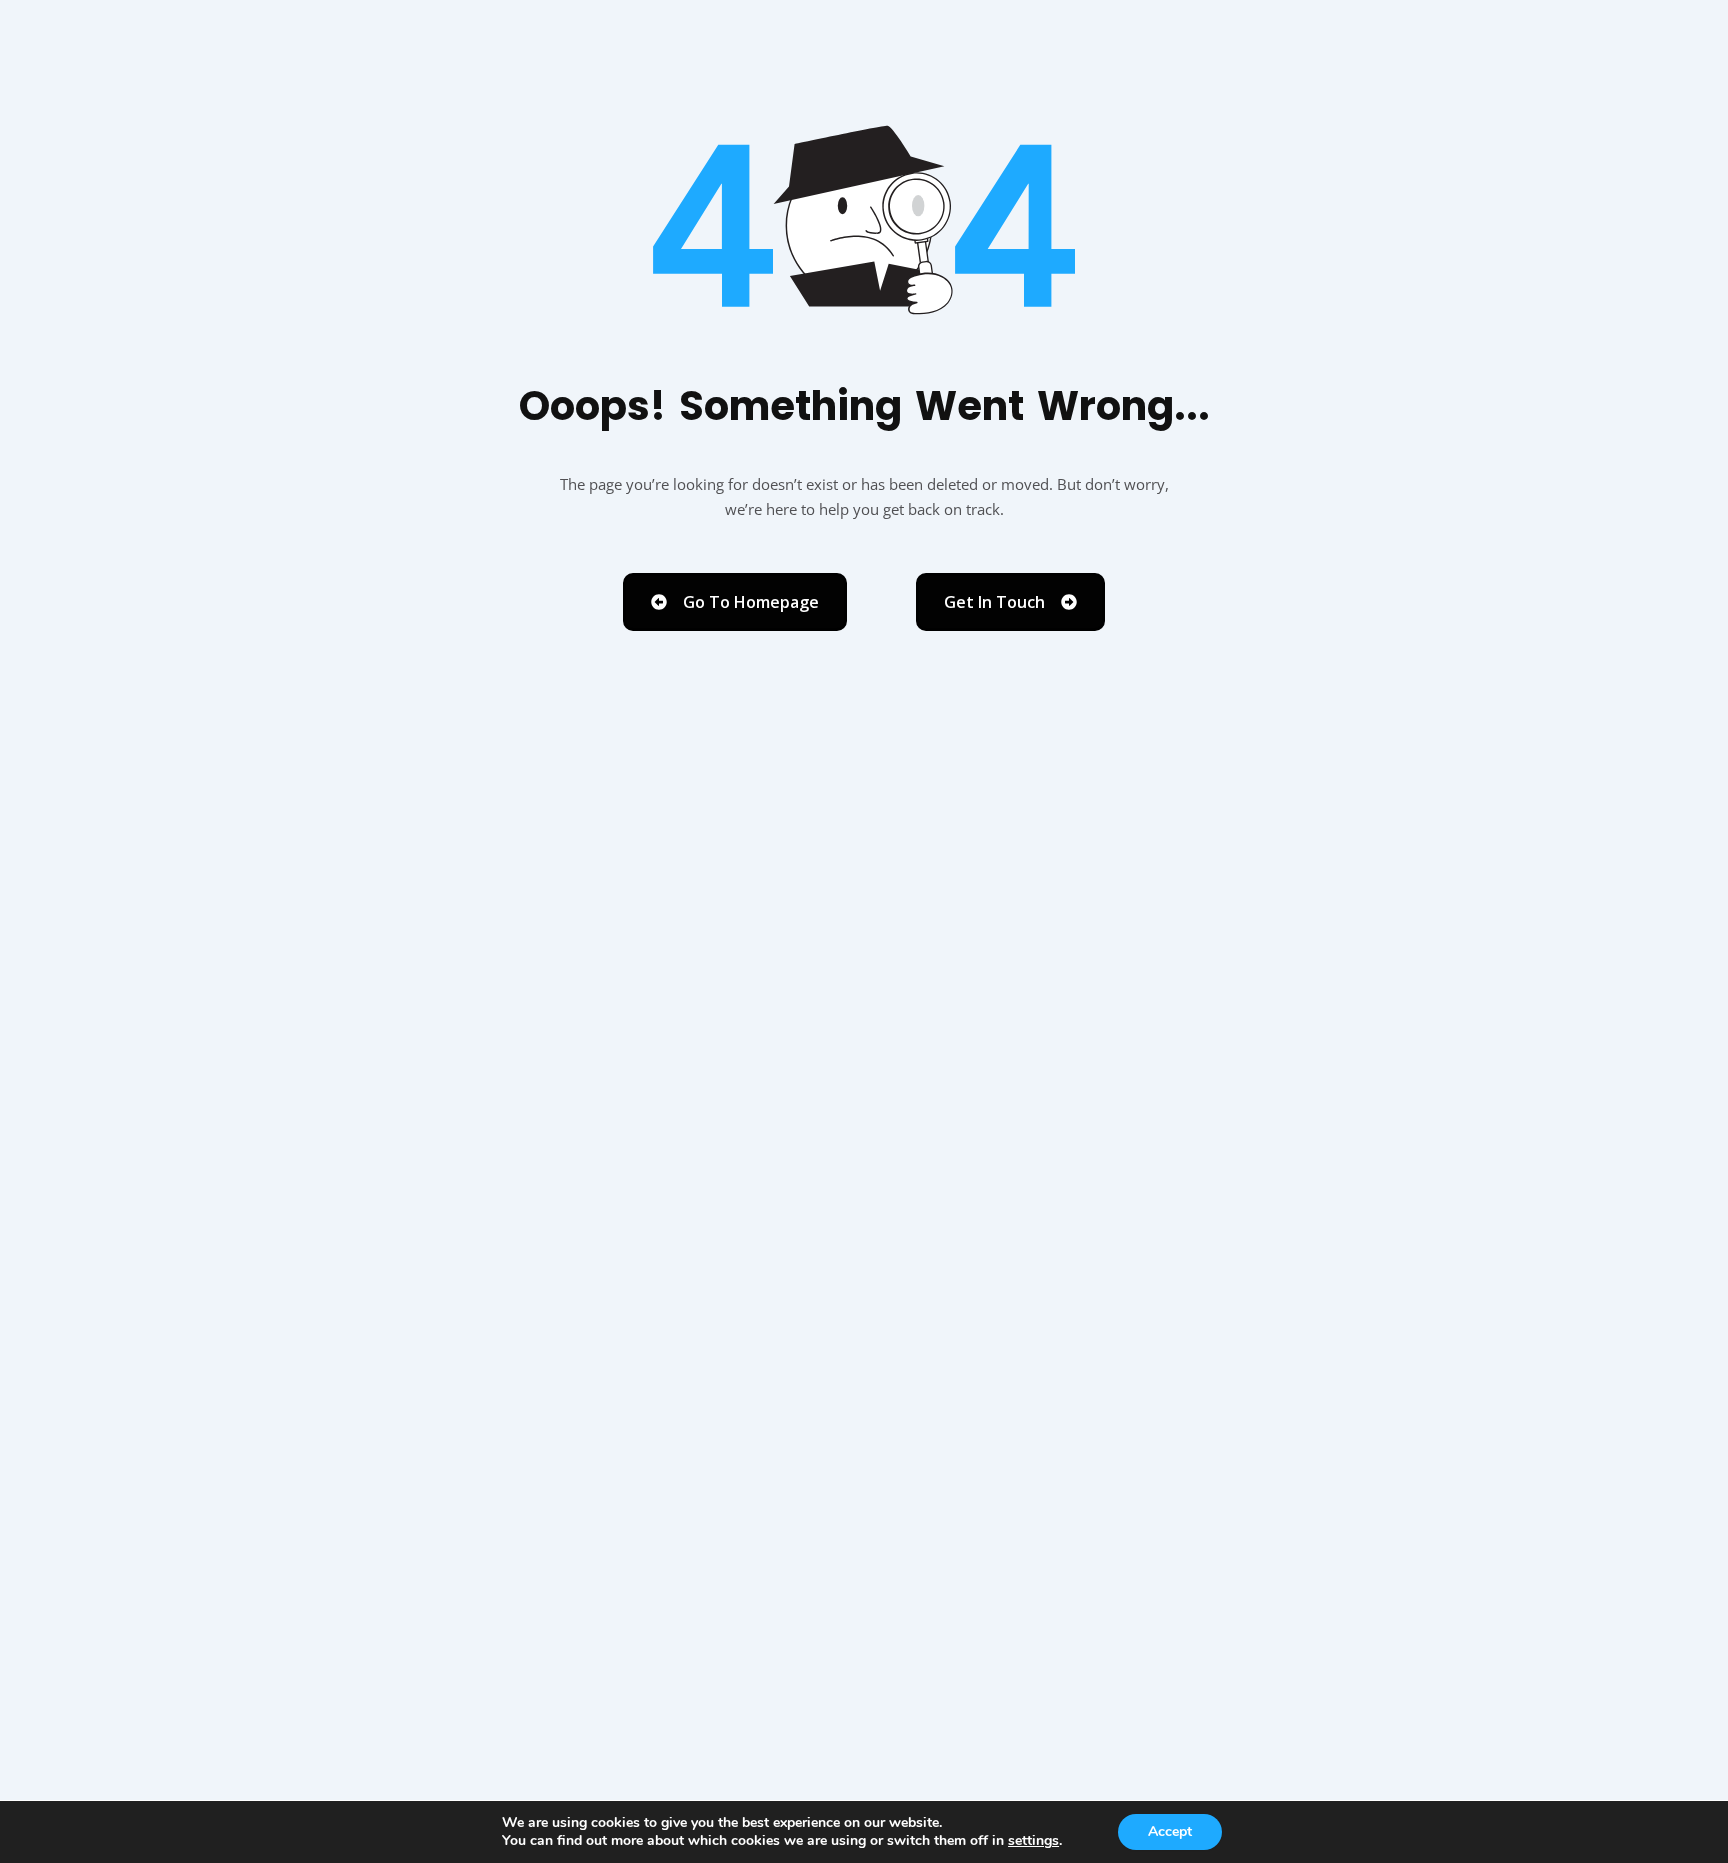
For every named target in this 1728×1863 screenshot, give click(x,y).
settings (1033, 1841)
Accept (1170, 1831)
